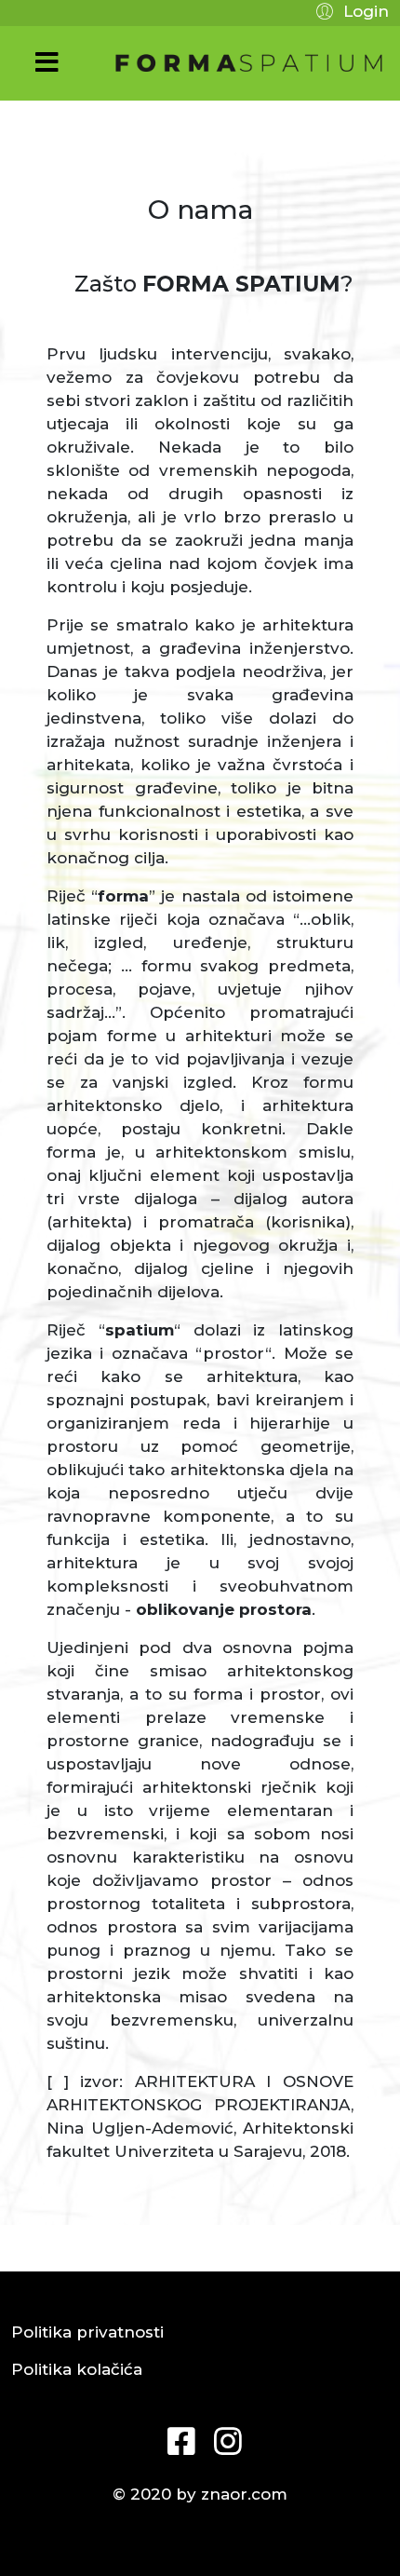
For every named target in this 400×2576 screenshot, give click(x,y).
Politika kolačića (77, 2369)
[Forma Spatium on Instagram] (223, 2434)
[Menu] (47, 63)
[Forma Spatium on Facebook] (177, 2434)
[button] (350, 10)
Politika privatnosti (87, 2332)
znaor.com (244, 2494)
